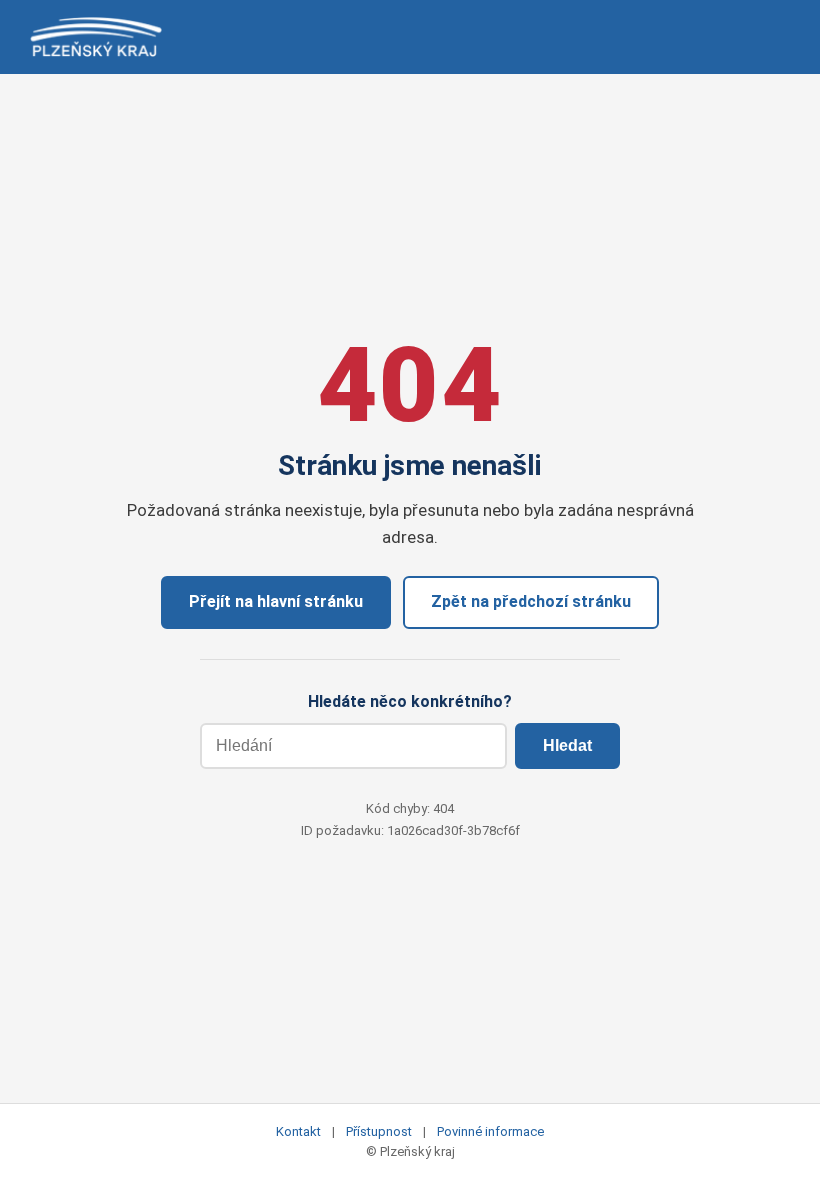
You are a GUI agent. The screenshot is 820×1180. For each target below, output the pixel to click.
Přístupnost (379, 1131)
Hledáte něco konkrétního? (410, 701)
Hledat (567, 745)
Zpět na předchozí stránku (531, 601)
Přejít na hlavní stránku (276, 601)
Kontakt (298, 1131)
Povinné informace (490, 1131)
